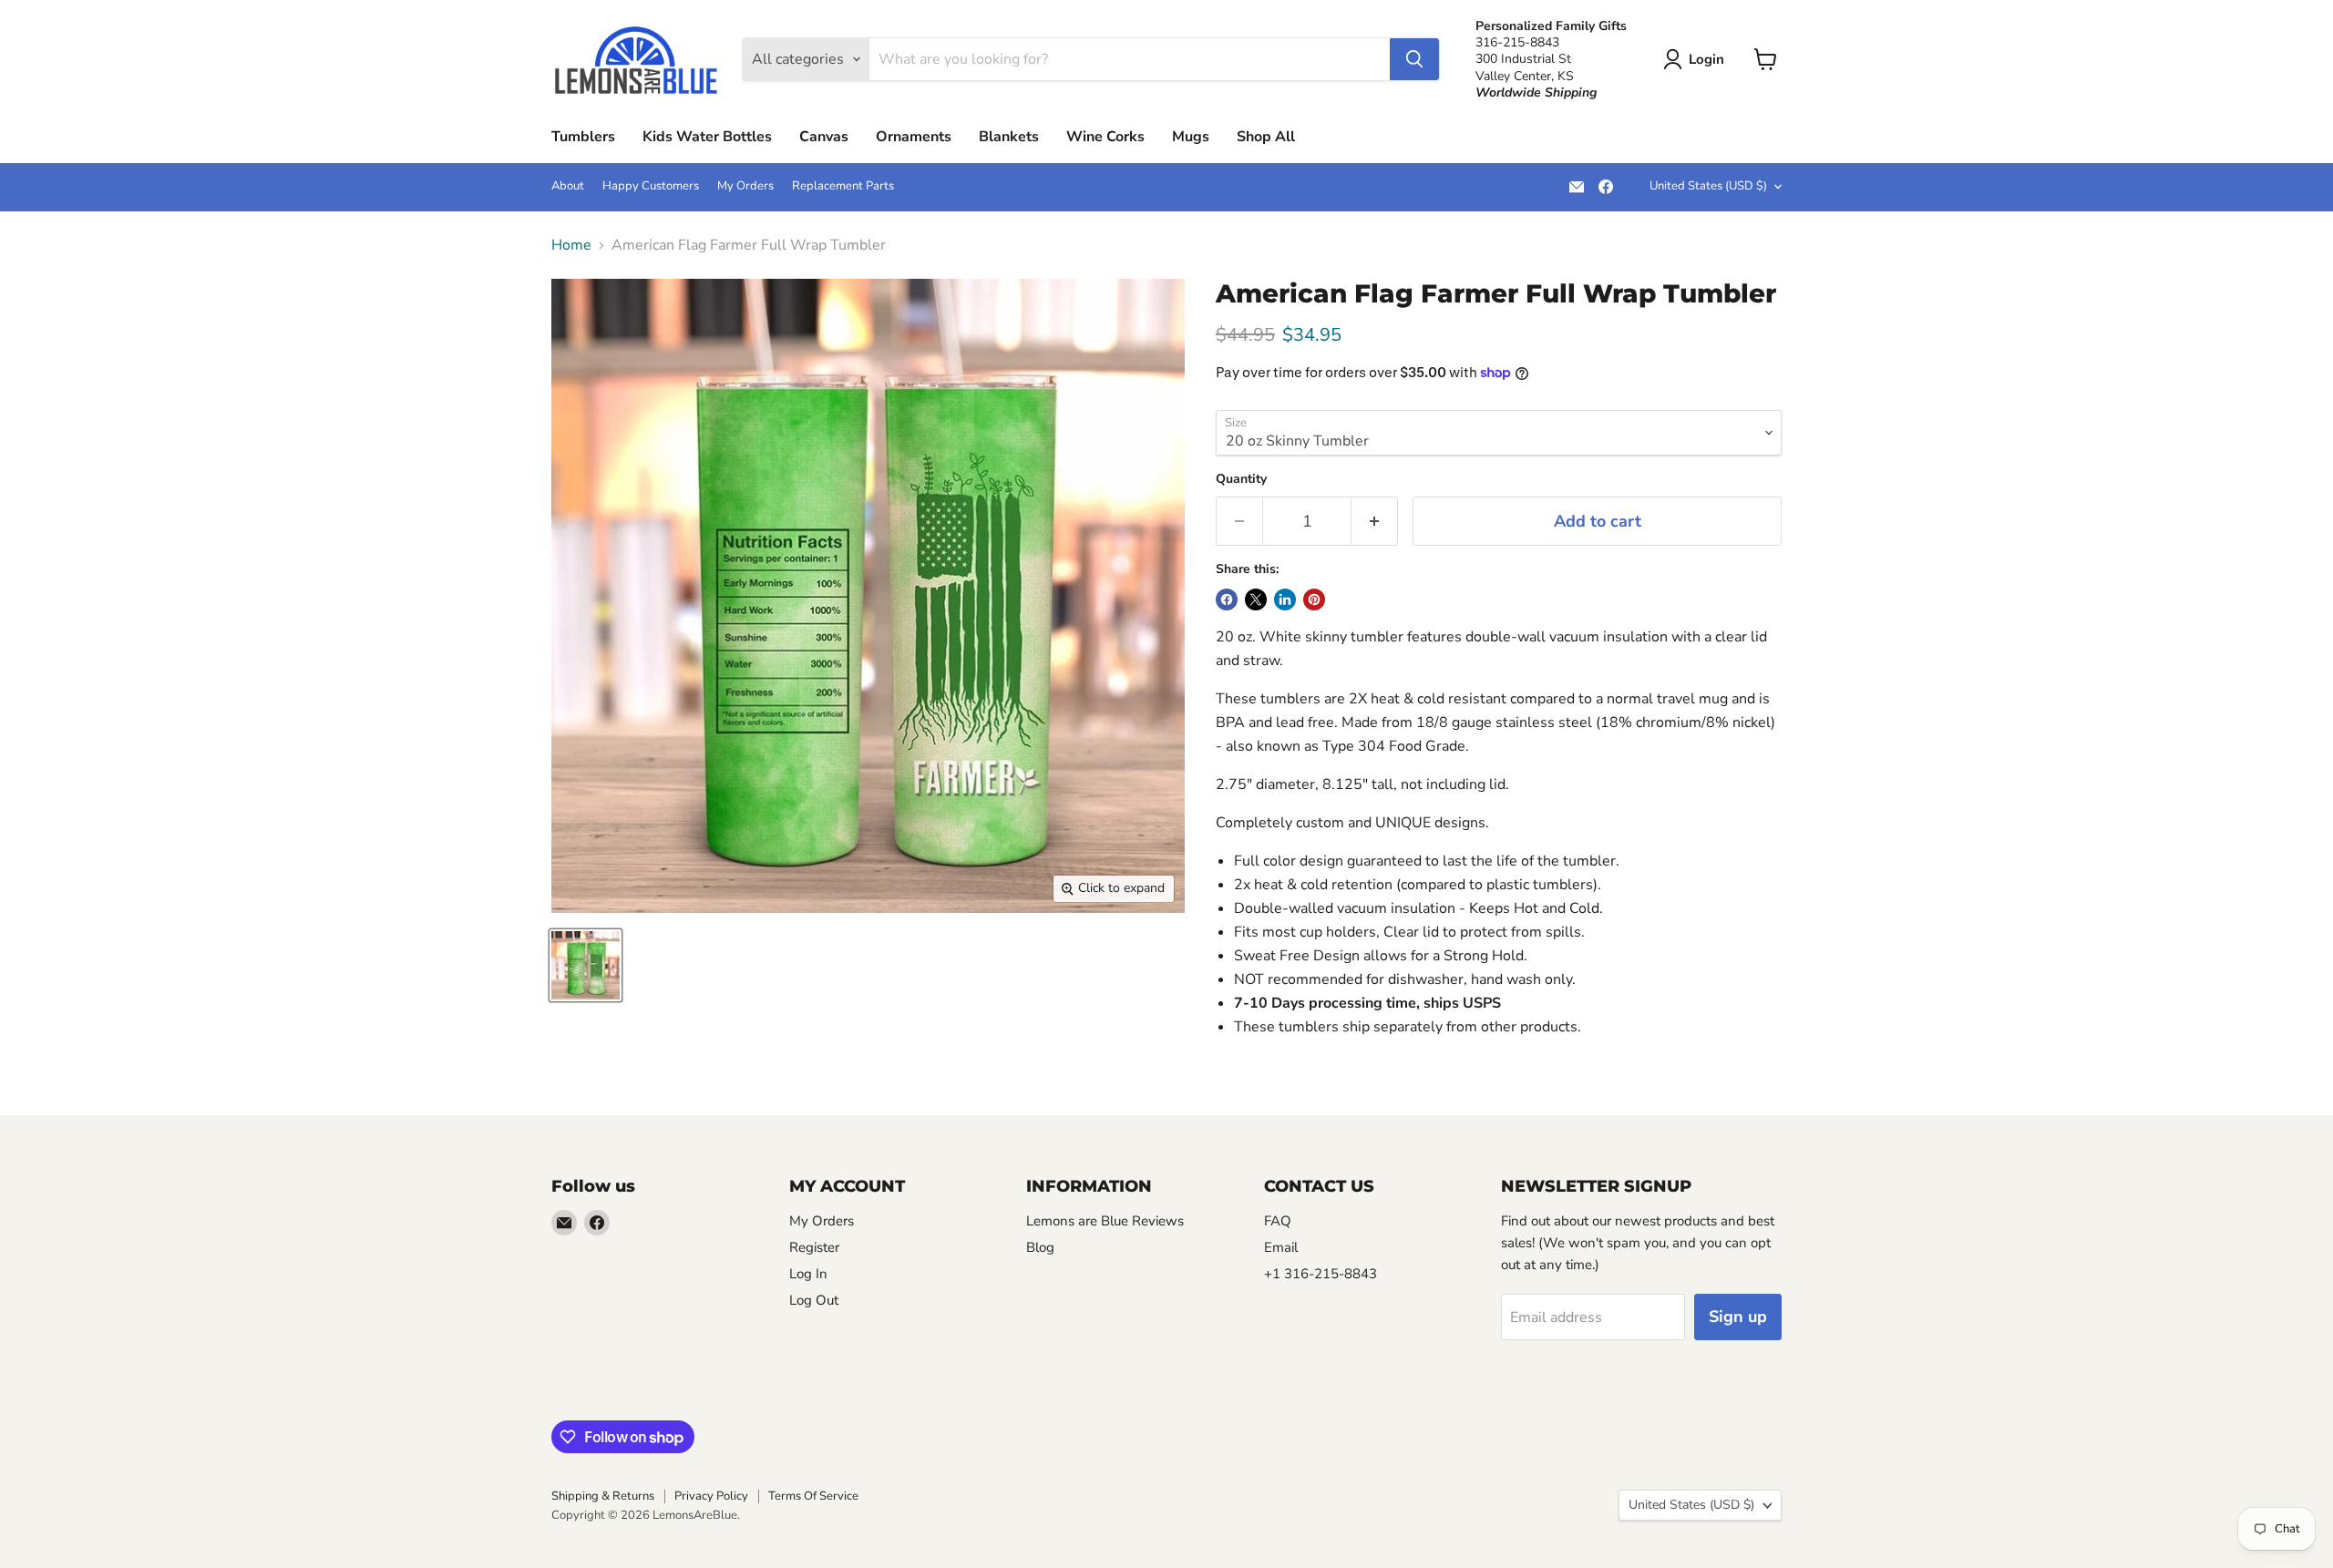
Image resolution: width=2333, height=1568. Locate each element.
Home (571, 245)
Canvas (824, 137)
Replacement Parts (843, 186)
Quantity (1241, 479)
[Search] (1414, 59)
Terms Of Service (813, 1496)
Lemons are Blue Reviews (1105, 1221)
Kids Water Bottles (707, 137)
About (568, 186)
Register (814, 1247)
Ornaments (914, 137)
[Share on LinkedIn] (1285, 600)
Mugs (1191, 137)
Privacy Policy (711, 1496)
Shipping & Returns (603, 1496)
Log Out (814, 1300)
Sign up (1738, 1317)
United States (1708, 186)
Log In (808, 1274)
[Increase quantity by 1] (1375, 522)
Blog (1040, 1247)
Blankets (1009, 137)
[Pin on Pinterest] (1314, 600)
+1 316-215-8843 (1321, 1274)
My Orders (745, 186)
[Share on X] (1256, 600)
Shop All (1266, 137)
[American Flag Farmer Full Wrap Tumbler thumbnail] (586, 965)
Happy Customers (651, 186)
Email (1281, 1247)
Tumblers (583, 137)
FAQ (1278, 1221)
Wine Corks (1105, 137)
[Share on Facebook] (1227, 600)
